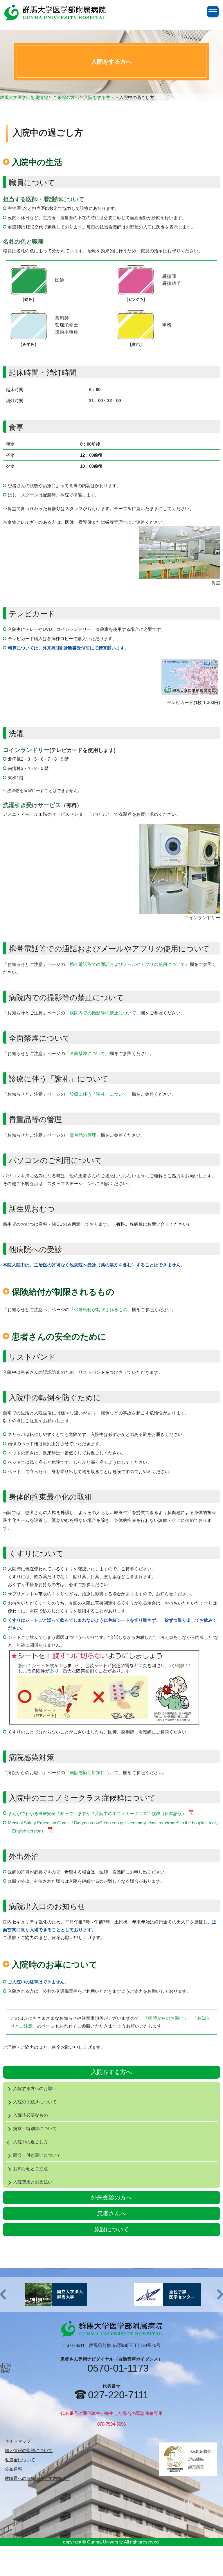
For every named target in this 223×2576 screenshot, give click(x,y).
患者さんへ (111, 2213)
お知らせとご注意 (30, 2169)
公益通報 (13, 2469)
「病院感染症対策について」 (94, 1773)
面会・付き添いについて (37, 2155)
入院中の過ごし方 (30, 2142)
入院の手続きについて (35, 2102)
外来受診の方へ (111, 2197)
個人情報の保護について (29, 2450)
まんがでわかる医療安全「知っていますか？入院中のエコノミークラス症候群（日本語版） (97, 1813)
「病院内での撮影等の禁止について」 (103, 1013)
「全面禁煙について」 (87, 1053)
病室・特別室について (35, 2128)
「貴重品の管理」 (83, 1135)
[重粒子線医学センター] (56, 2294)
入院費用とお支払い (33, 2182)
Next (220, 2294)
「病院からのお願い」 (166, 2018)
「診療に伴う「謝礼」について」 (98, 1094)
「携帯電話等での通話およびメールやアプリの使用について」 (127, 964)
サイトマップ (18, 2441)
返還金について (20, 2460)
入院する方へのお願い (35, 2088)
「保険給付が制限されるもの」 (101, 1309)
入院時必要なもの (30, 2115)
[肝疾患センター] (167, 2294)
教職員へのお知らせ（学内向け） (37, 2478)
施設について (111, 2229)
